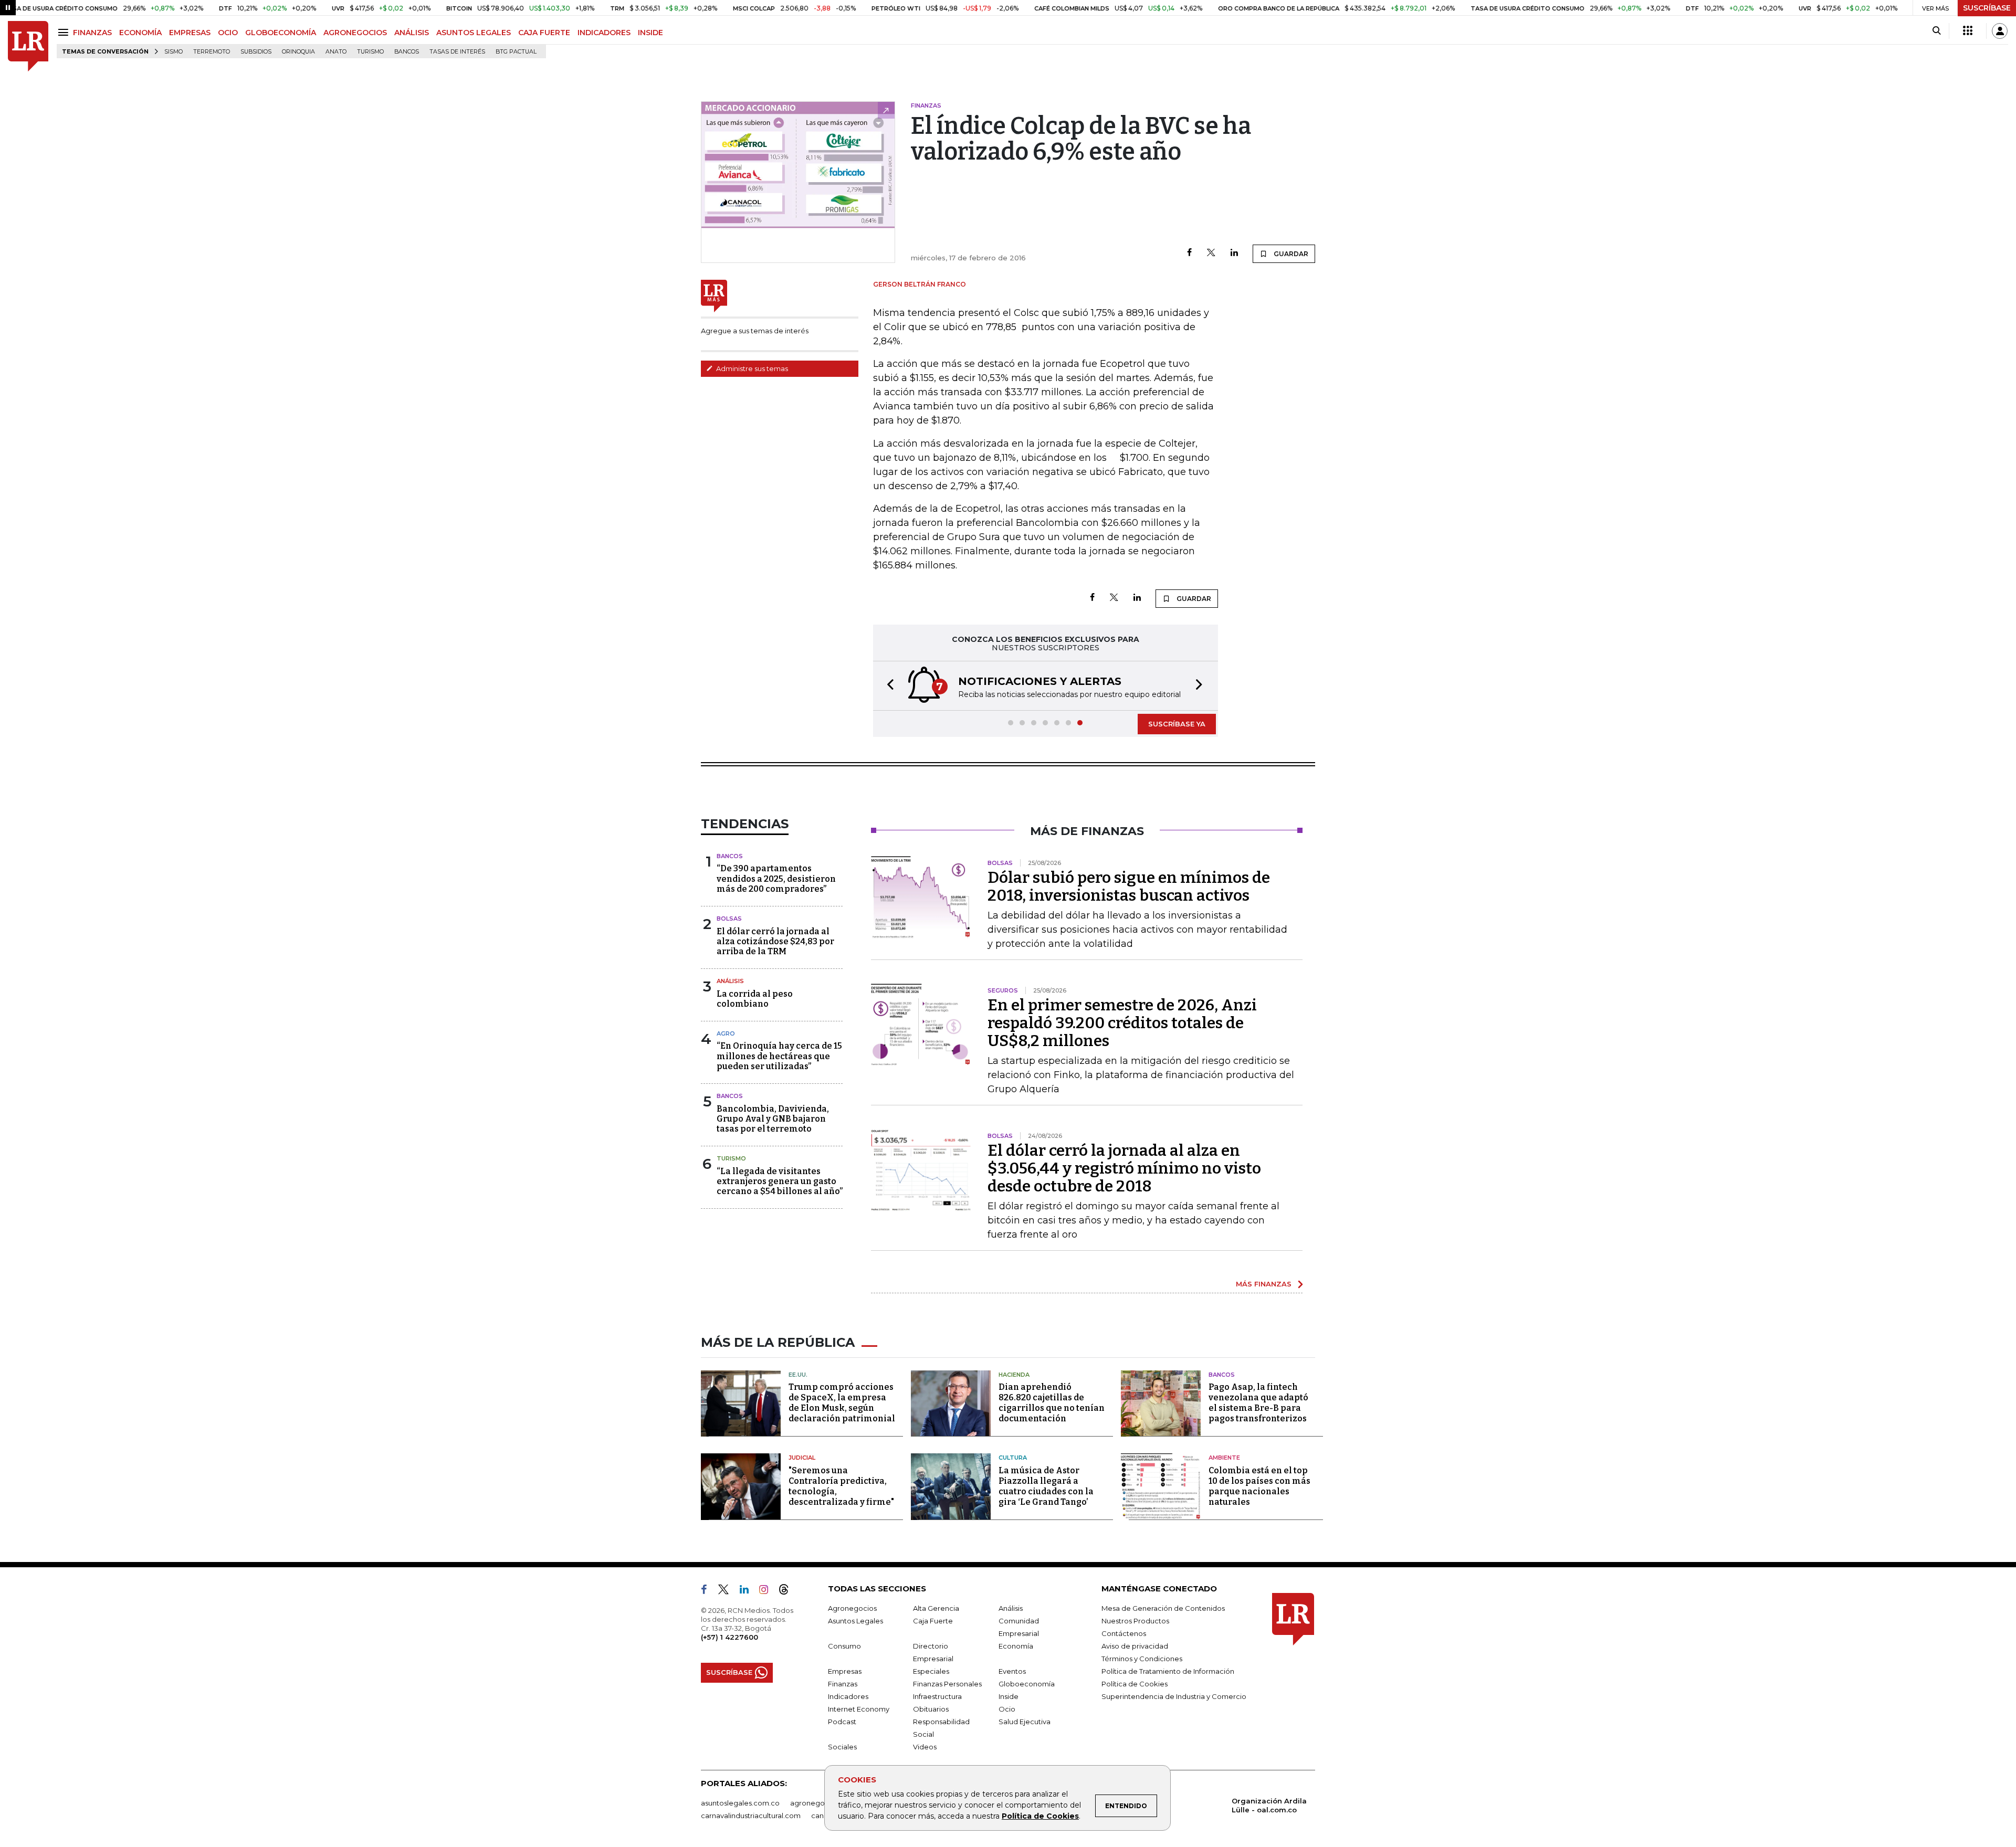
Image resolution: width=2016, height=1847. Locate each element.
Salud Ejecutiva (1025, 1722)
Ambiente (1224, 1458)
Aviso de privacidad (1135, 1646)
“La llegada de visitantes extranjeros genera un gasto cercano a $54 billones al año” (780, 1181)
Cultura (1013, 1458)
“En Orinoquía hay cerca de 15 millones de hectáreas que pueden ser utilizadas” (779, 1056)
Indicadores (848, 1696)
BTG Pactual (516, 52)
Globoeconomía (1027, 1684)
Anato (336, 52)
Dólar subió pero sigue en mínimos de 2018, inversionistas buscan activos (1129, 886)
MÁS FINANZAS (1264, 1284)
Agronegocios (852, 1608)
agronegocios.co (820, 1803)
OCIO (228, 33)
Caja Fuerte (933, 1621)
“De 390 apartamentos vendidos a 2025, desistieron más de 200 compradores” (776, 878)
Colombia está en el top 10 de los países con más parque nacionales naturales (1259, 1486)
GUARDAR (1290, 254)
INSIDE (650, 33)
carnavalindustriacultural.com (751, 1816)
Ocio (1007, 1709)
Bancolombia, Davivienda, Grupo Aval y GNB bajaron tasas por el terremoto (773, 1119)
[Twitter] (1211, 253)
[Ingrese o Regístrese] (2000, 31)
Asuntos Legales (855, 1621)
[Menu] (65, 32)
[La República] (28, 46)
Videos (925, 1747)
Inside (1009, 1696)
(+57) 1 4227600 (729, 1637)
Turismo (370, 52)
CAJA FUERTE (544, 33)
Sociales (842, 1747)
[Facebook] (1189, 253)
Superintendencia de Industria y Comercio (1174, 1696)
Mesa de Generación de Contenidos (1163, 1608)
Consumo (844, 1646)
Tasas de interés (457, 52)
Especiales (931, 1671)
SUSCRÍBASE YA (1177, 724)
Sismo (174, 52)
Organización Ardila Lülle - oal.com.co (1269, 1805)
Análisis (730, 981)
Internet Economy (859, 1709)
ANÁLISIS (412, 33)
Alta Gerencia (936, 1608)
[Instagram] (768, 1591)
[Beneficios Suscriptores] (1968, 31)
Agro (726, 1033)
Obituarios (931, 1709)
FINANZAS (92, 33)
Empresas (845, 1671)
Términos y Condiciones (1142, 1659)
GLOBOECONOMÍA (281, 33)
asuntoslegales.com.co (740, 1803)
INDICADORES (604, 33)
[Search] (1936, 31)
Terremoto (212, 52)
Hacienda (1014, 1375)
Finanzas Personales (947, 1684)
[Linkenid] (748, 1591)
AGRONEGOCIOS (355, 33)
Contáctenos (1124, 1633)
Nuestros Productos (1135, 1621)
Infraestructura (937, 1696)
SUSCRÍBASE (1987, 8)
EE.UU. (798, 1375)
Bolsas (729, 919)
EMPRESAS (190, 33)
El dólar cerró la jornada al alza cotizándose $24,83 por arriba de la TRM (775, 941)
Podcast (842, 1722)
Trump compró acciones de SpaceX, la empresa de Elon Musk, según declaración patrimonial (842, 1403)
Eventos (1012, 1671)
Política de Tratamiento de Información (1168, 1671)
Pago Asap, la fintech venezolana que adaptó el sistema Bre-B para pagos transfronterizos (1258, 1403)
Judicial (802, 1458)
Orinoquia (298, 52)
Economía (1016, 1646)
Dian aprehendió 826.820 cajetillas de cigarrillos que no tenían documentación (1052, 1403)
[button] (887, 686)
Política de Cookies (1040, 1816)
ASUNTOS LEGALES (474, 33)
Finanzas (843, 1684)
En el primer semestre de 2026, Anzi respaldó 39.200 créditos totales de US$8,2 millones (1122, 1023)
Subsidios (256, 52)
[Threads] (788, 1591)
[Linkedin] (1234, 253)
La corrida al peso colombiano (755, 999)
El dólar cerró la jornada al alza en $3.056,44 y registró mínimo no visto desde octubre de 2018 (1124, 1168)
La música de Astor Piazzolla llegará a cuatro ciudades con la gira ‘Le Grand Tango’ (1046, 1486)
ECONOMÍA (140, 33)
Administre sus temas (751, 368)
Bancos (407, 52)
